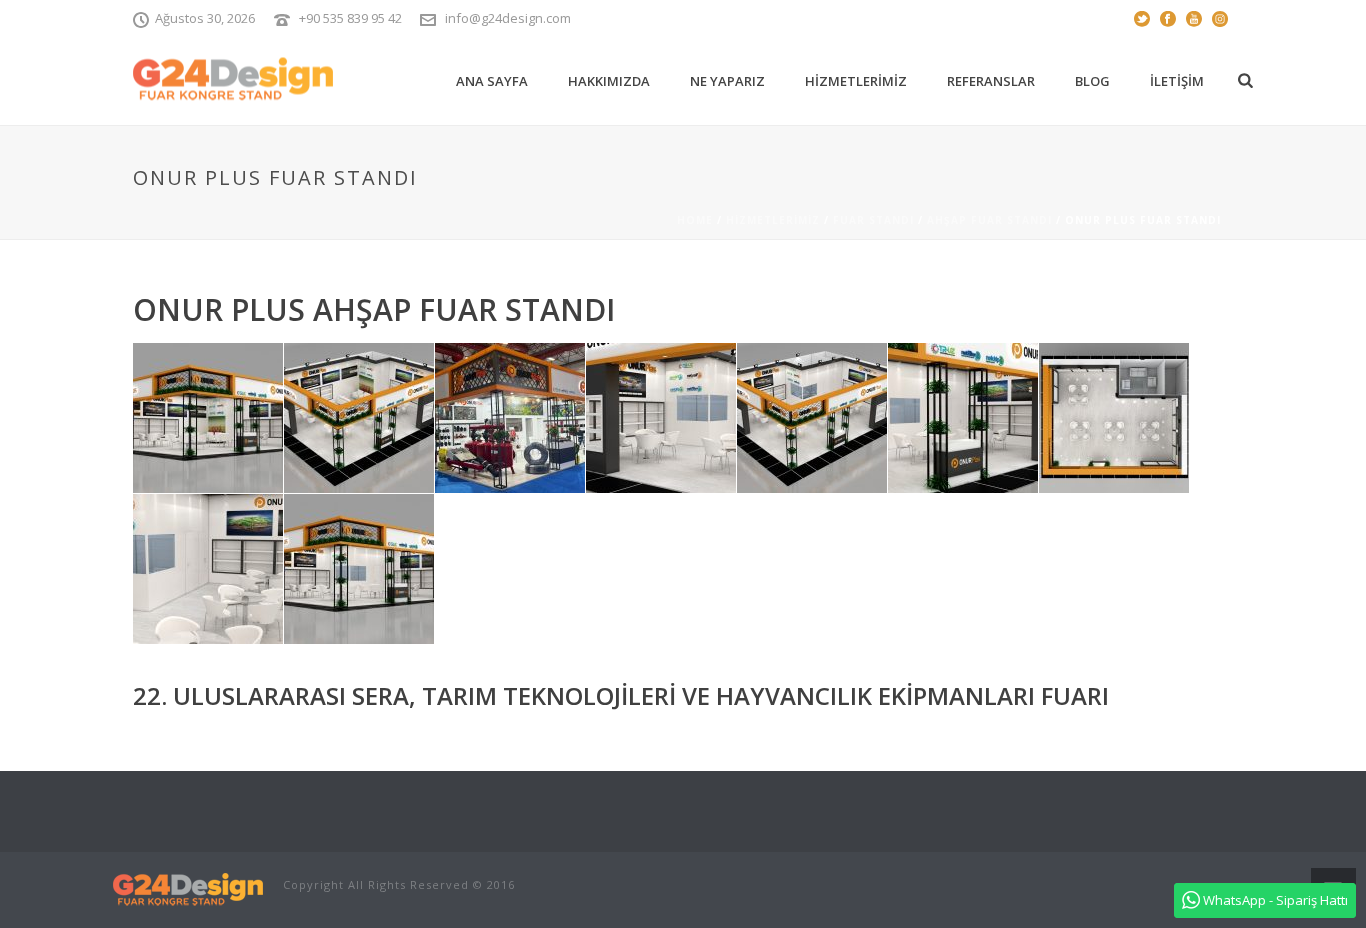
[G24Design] (188, 888)
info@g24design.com (508, 18)
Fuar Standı (873, 220)
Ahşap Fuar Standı (989, 220)
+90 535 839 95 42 (350, 18)
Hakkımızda (609, 81)
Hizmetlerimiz (856, 81)
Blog (1092, 81)
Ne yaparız (727, 81)
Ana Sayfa (492, 81)
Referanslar (991, 81)
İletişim (1177, 81)
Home (695, 220)
